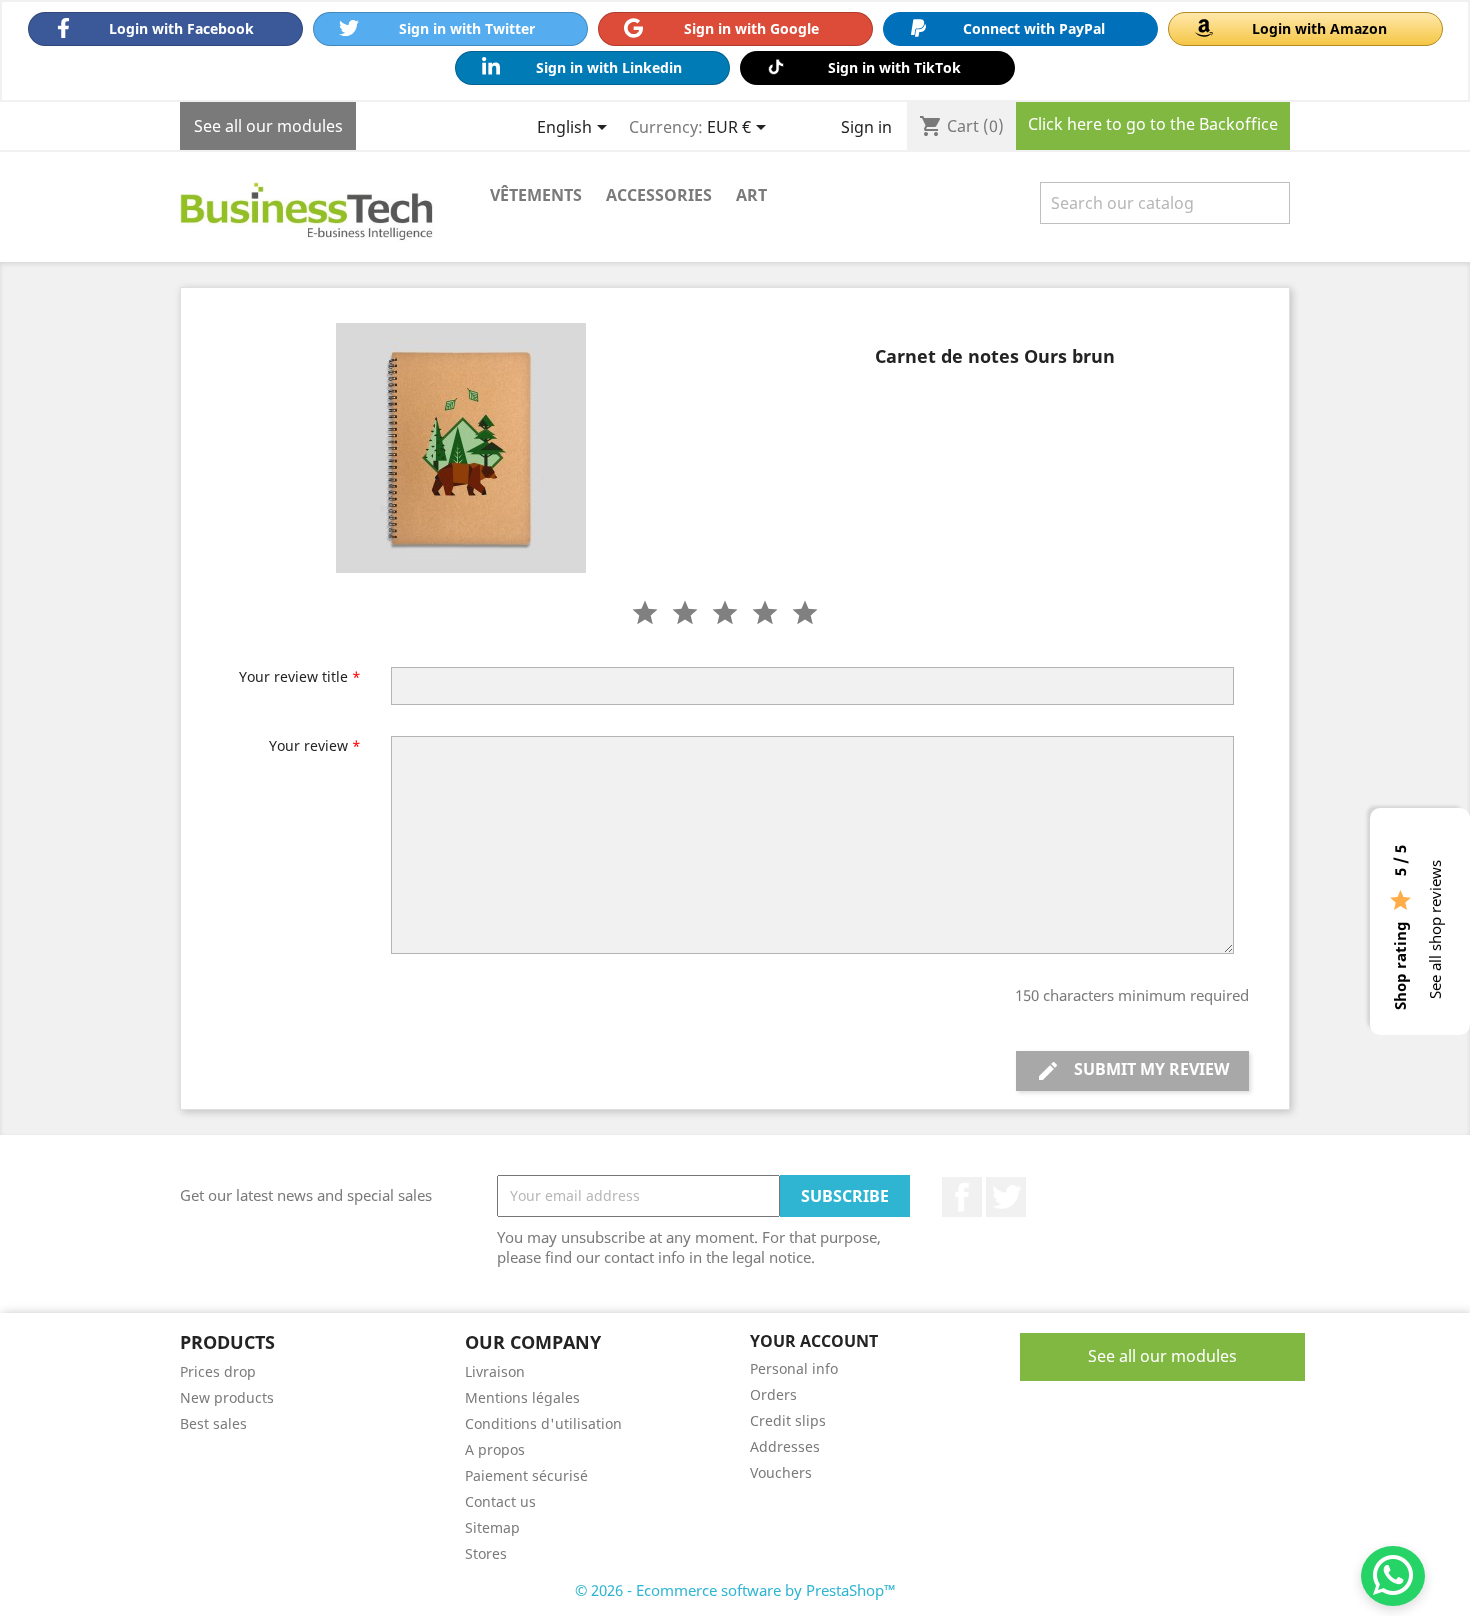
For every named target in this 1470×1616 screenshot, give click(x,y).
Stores (486, 1553)
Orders (773, 1394)
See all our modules (268, 126)
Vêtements (536, 195)
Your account (814, 1341)
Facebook (962, 1197)
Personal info (794, 1368)
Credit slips (788, 1420)
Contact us (500, 1501)
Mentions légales (522, 1397)
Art (751, 195)
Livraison (495, 1371)
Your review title (300, 676)
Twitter (1006, 1197)
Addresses (785, 1446)
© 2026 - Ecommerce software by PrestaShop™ (735, 1590)
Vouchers (781, 1472)
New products (227, 1397)
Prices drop (218, 1371)
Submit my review (1132, 1070)
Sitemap (492, 1527)
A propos (495, 1449)
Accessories (659, 195)
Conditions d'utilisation (543, 1423)
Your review (315, 745)
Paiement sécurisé (526, 1475)
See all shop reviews (1435, 929)
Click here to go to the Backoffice (1153, 124)
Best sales (213, 1423)
